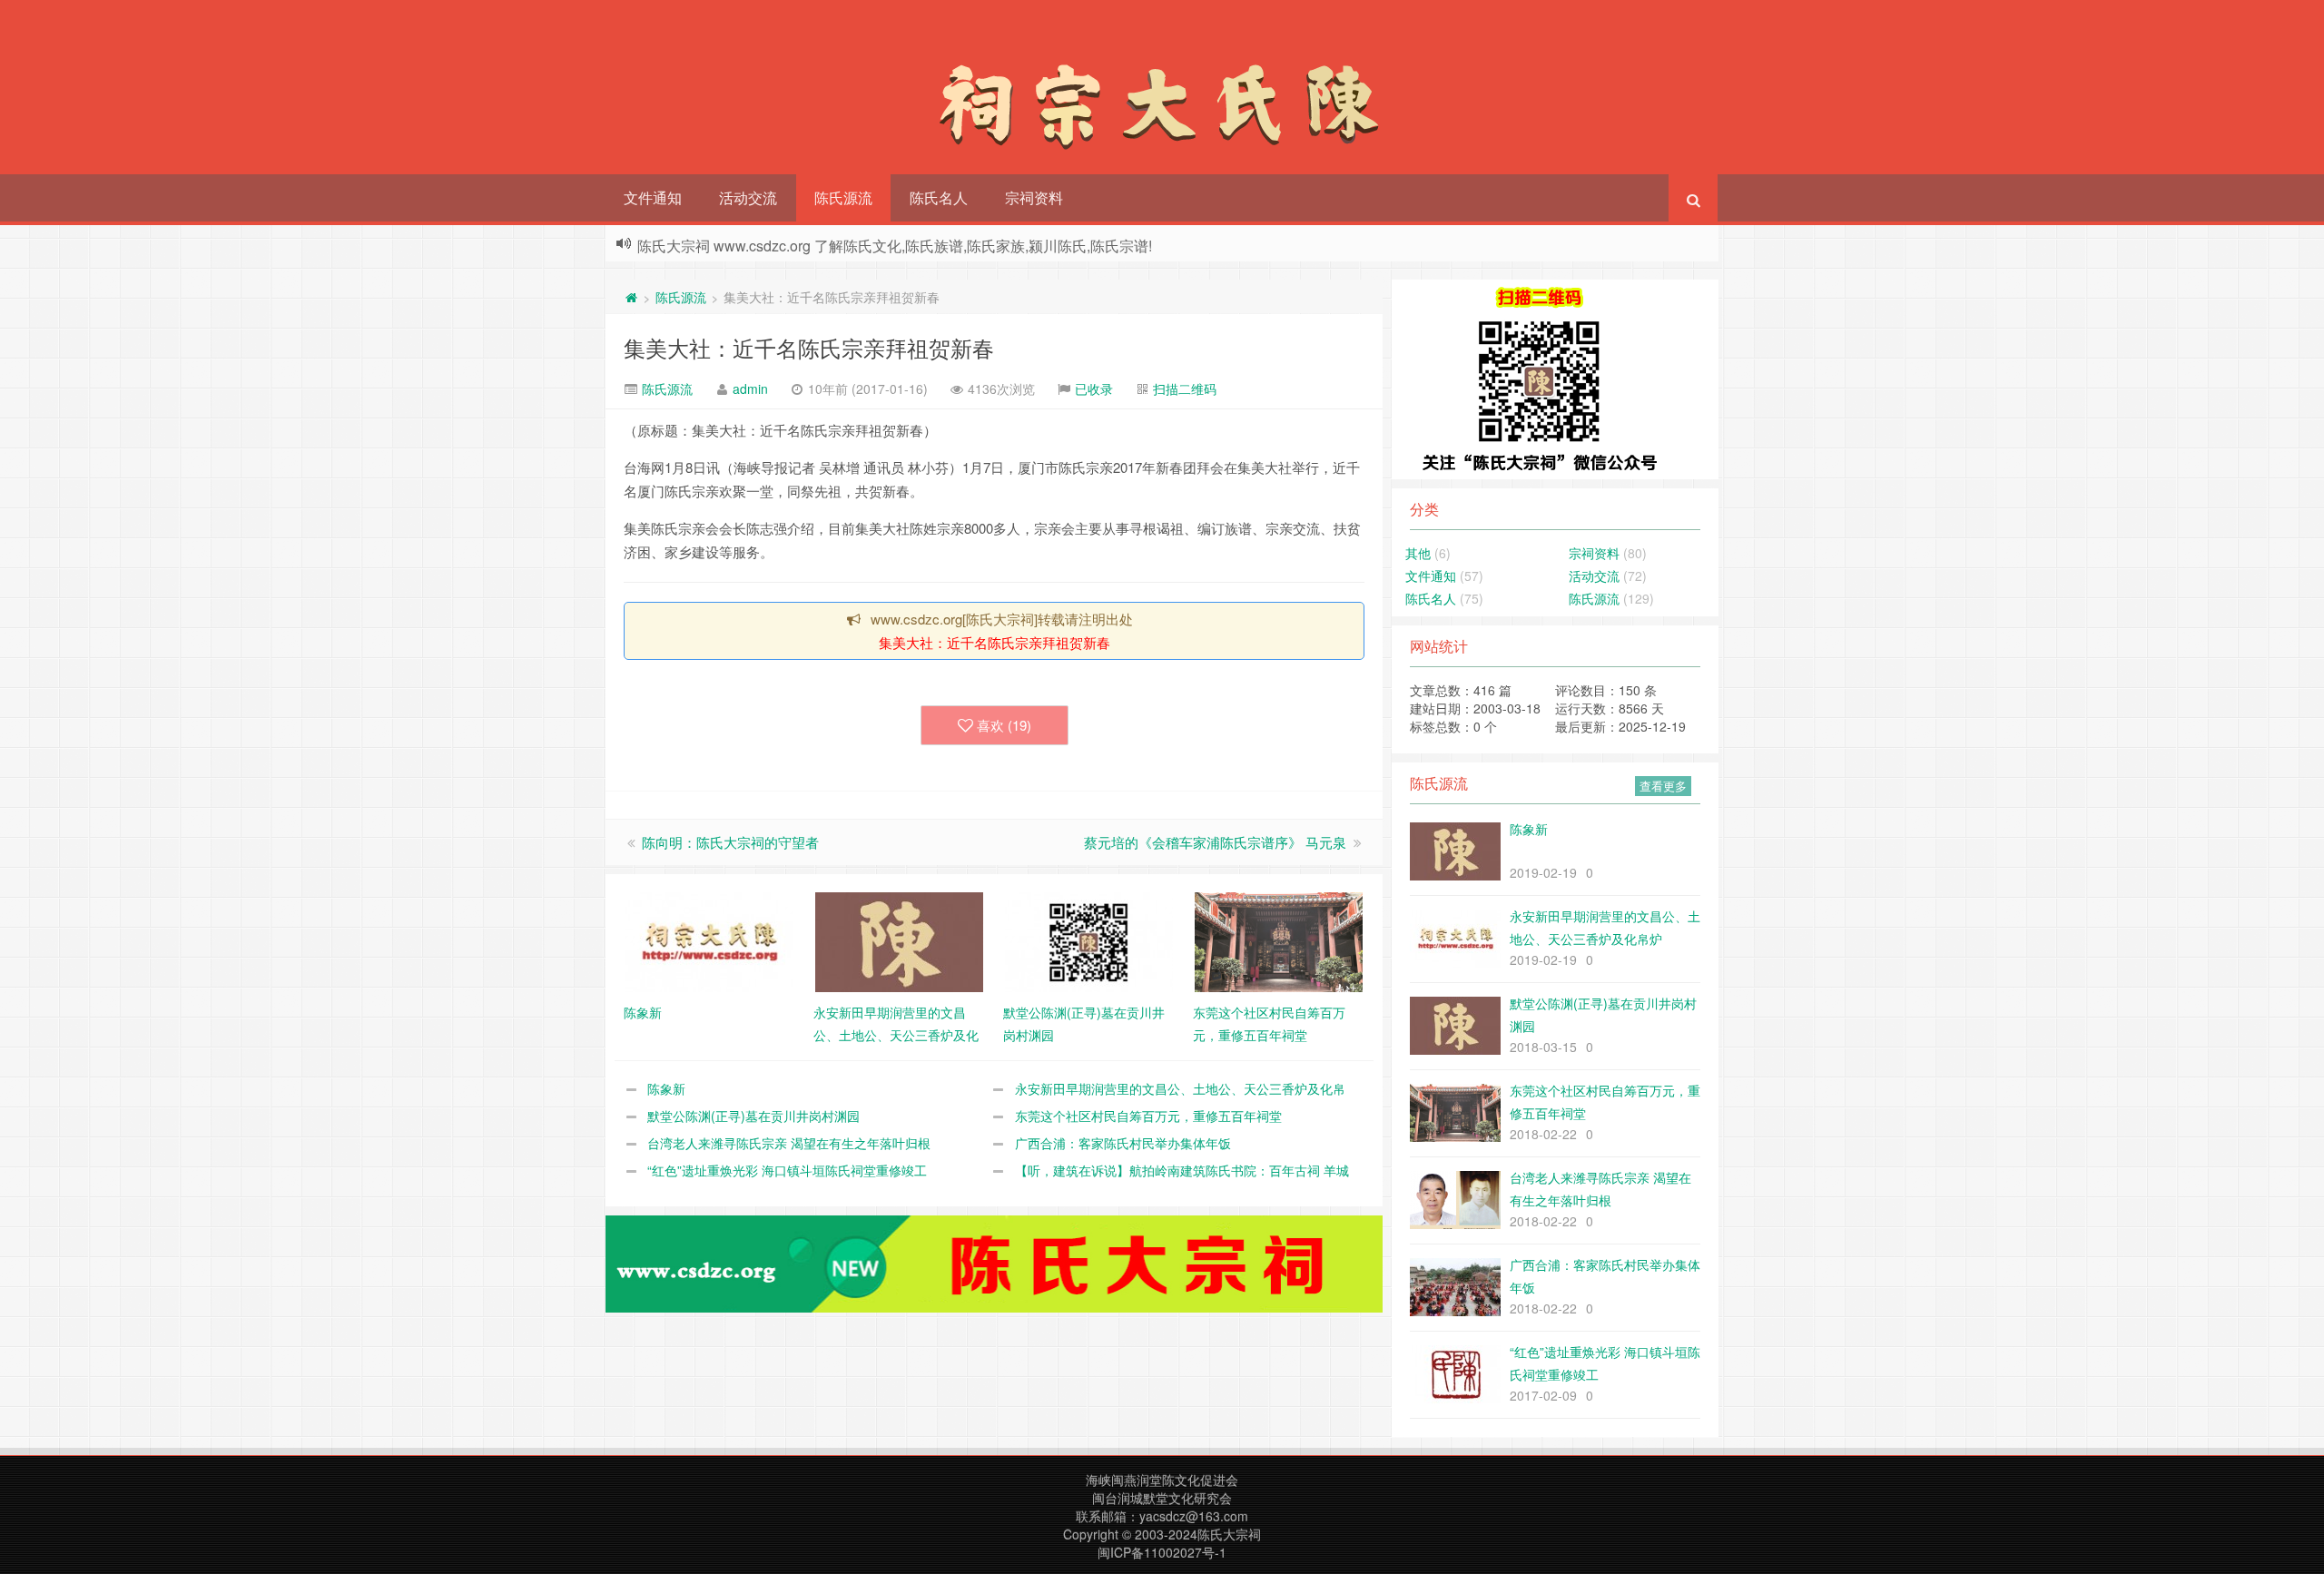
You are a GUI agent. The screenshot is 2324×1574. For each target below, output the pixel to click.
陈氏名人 (939, 197)
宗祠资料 (1034, 197)
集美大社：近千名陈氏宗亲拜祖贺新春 (809, 347)
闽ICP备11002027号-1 (1162, 1552)
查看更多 (1663, 786)
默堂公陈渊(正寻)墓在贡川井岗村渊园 (753, 1116)
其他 (1418, 553)
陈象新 (666, 1088)
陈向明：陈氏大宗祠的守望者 (730, 842)
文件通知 (653, 197)
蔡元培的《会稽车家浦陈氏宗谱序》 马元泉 (1215, 842)
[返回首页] (631, 297)
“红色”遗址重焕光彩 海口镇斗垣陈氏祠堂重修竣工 (787, 1170)
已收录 (1094, 389)
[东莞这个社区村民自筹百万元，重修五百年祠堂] (1279, 940)
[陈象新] (709, 940)
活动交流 (748, 197)
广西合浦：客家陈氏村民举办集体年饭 (1123, 1143)
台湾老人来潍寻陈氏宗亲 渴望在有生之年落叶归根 (789, 1143)
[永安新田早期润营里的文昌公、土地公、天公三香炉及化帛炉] (899, 940)
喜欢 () (1004, 725)
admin (750, 389)
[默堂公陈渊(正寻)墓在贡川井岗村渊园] (1089, 940)
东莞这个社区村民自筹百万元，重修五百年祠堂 (1148, 1116)
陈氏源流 (843, 197)
